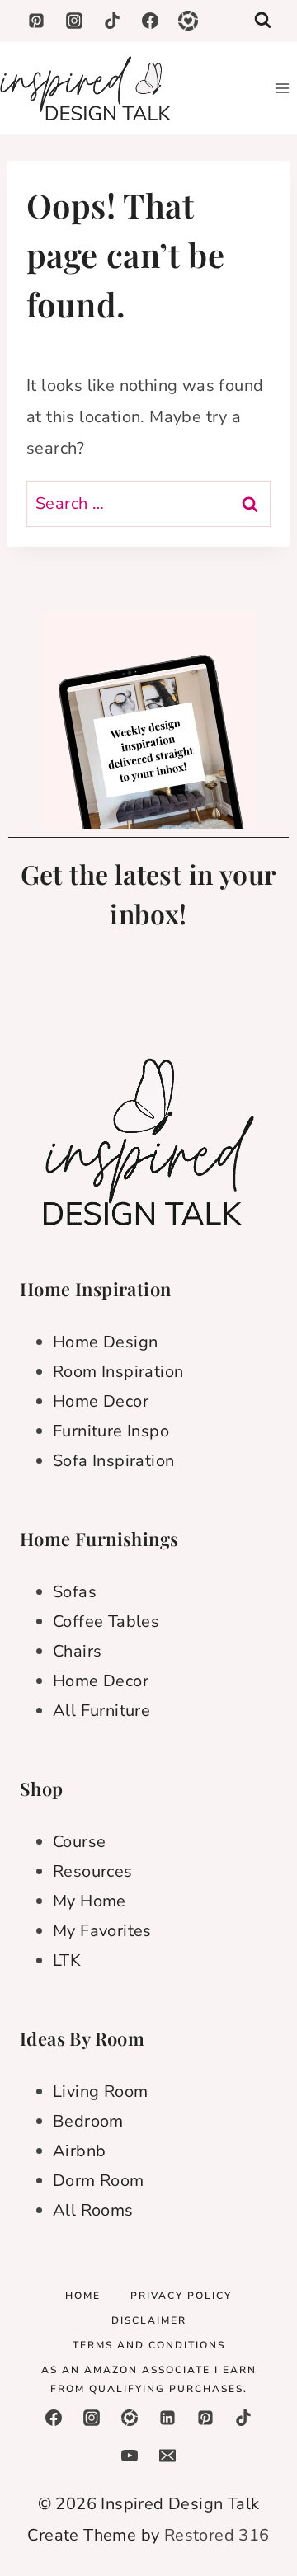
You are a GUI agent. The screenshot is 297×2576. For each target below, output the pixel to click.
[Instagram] (74, 21)
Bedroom (88, 2121)
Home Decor (101, 1401)
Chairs (77, 1651)
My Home (90, 1901)
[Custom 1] (188, 21)
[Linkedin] (167, 2418)
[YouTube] (130, 2456)
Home (83, 2296)
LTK (67, 1960)
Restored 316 (217, 2535)
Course (79, 1842)
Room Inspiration (118, 1372)
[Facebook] (150, 21)
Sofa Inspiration (113, 1461)
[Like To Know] (130, 2418)
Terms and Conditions (149, 2345)
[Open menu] (282, 88)
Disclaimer (149, 2320)
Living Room (100, 2092)
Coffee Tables (106, 1622)
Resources (93, 1871)
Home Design (105, 1342)
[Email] (167, 2456)
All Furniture (101, 1711)
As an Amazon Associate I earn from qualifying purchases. (149, 2379)
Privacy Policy (181, 2296)
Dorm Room (99, 2181)
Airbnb (79, 2151)
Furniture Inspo (111, 1431)
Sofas (75, 1592)
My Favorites (102, 1931)
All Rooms (93, 2210)
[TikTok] (112, 21)
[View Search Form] (263, 21)
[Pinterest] (36, 21)
